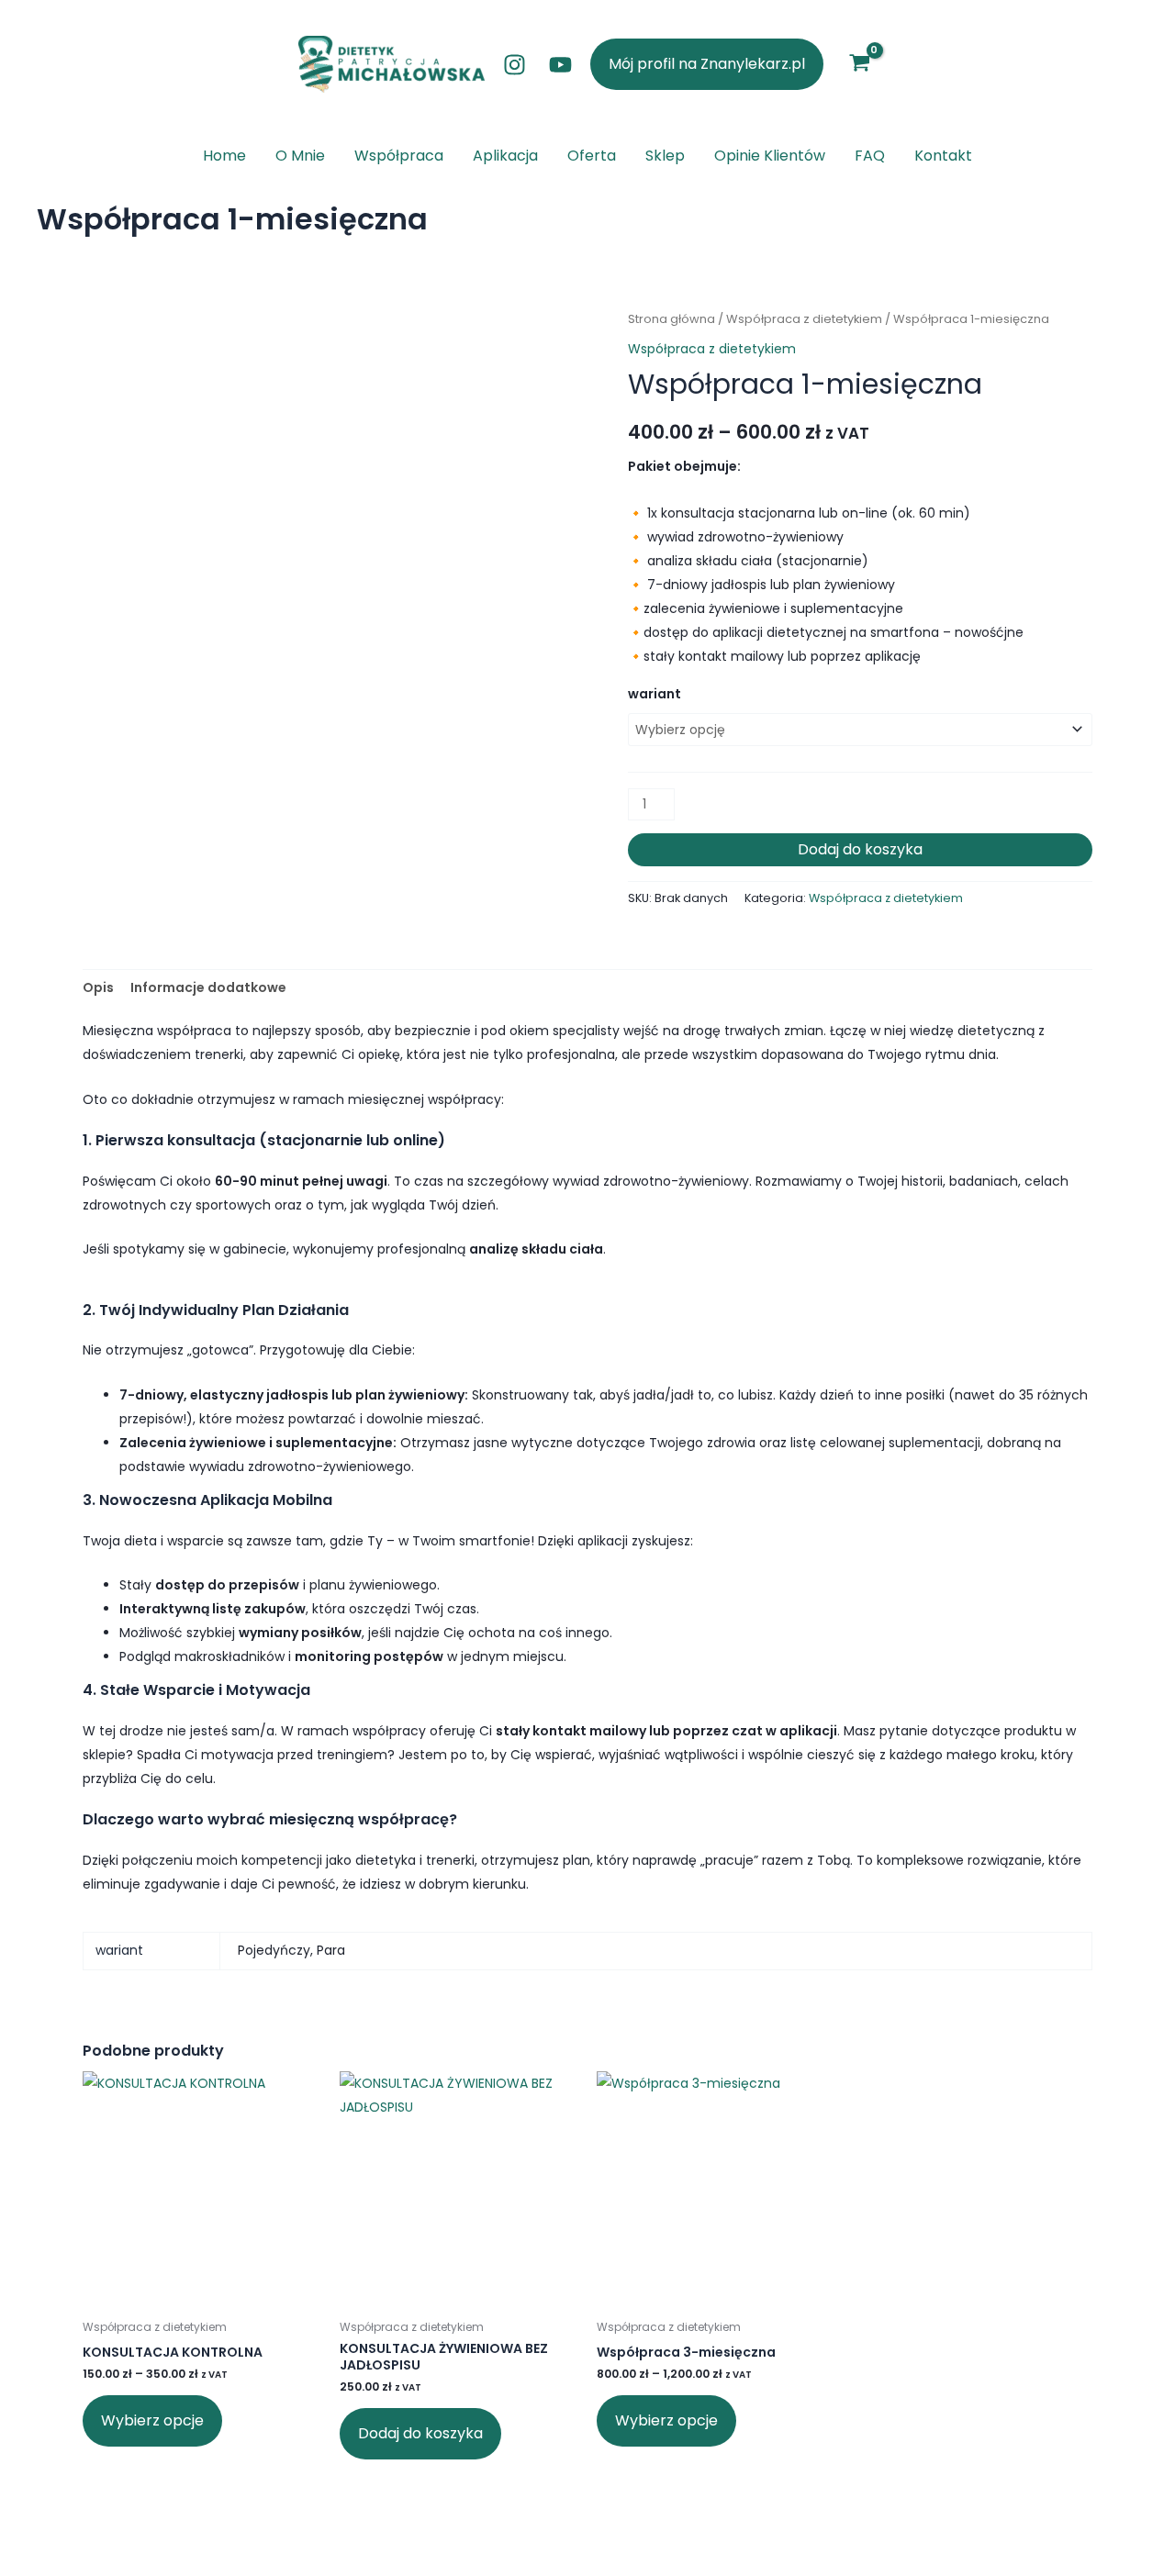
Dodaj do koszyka (860, 849)
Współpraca (399, 156)
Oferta (592, 156)
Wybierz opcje (152, 2420)
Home (224, 156)
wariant (655, 694)
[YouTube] (560, 65)
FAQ (870, 156)
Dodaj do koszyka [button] (420, 2433)
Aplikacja (505, 156)
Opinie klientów (770, 156)
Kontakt (943, 156)
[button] (707, 64)
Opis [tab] (98, 987)
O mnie (300, 156)
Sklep (665, 156)
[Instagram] (515, 65)
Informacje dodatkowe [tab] (208, 987)
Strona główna (671, 319)
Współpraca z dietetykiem (804, 319)
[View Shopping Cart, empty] (859, 64)
